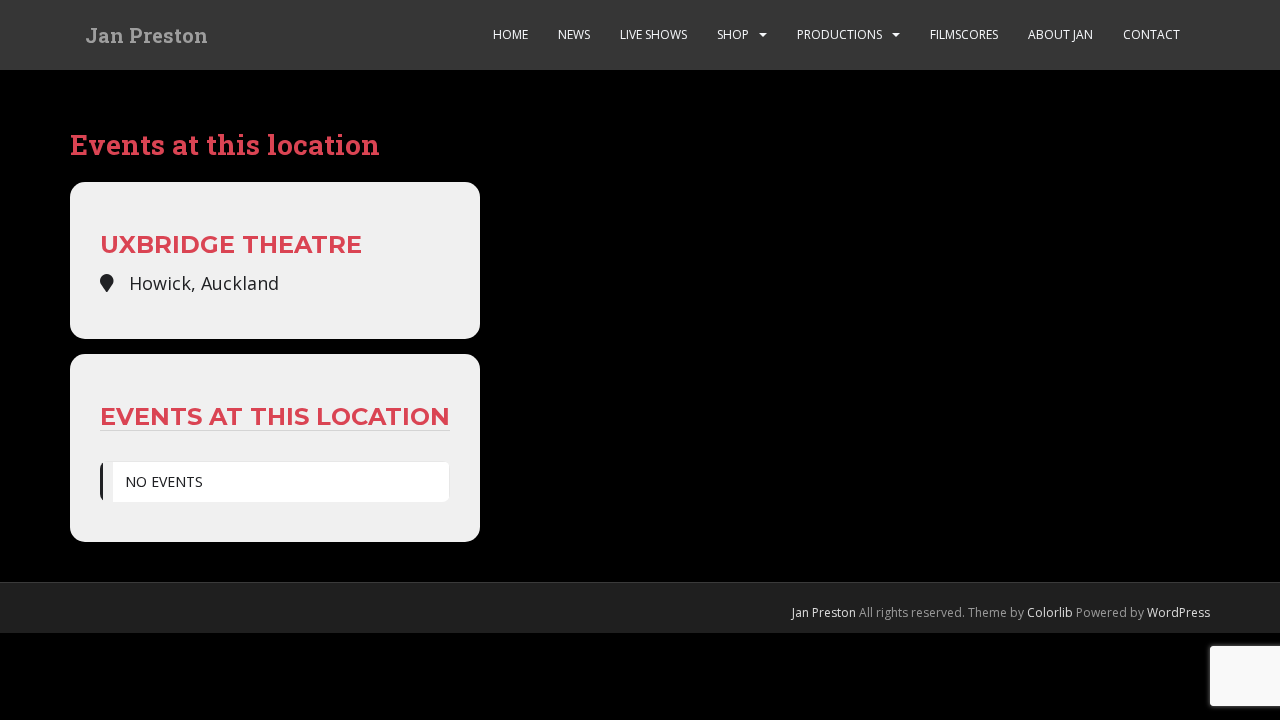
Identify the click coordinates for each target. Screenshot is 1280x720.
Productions (839, 34)
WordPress (1178, 612)
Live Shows (653, 34)
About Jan (1060, 34)
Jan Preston (146, 35)
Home (510, 34)
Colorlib (1050, 612)
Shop (733, 34)
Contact (1151, 34)
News (574, 34)
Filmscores (964, 34)
